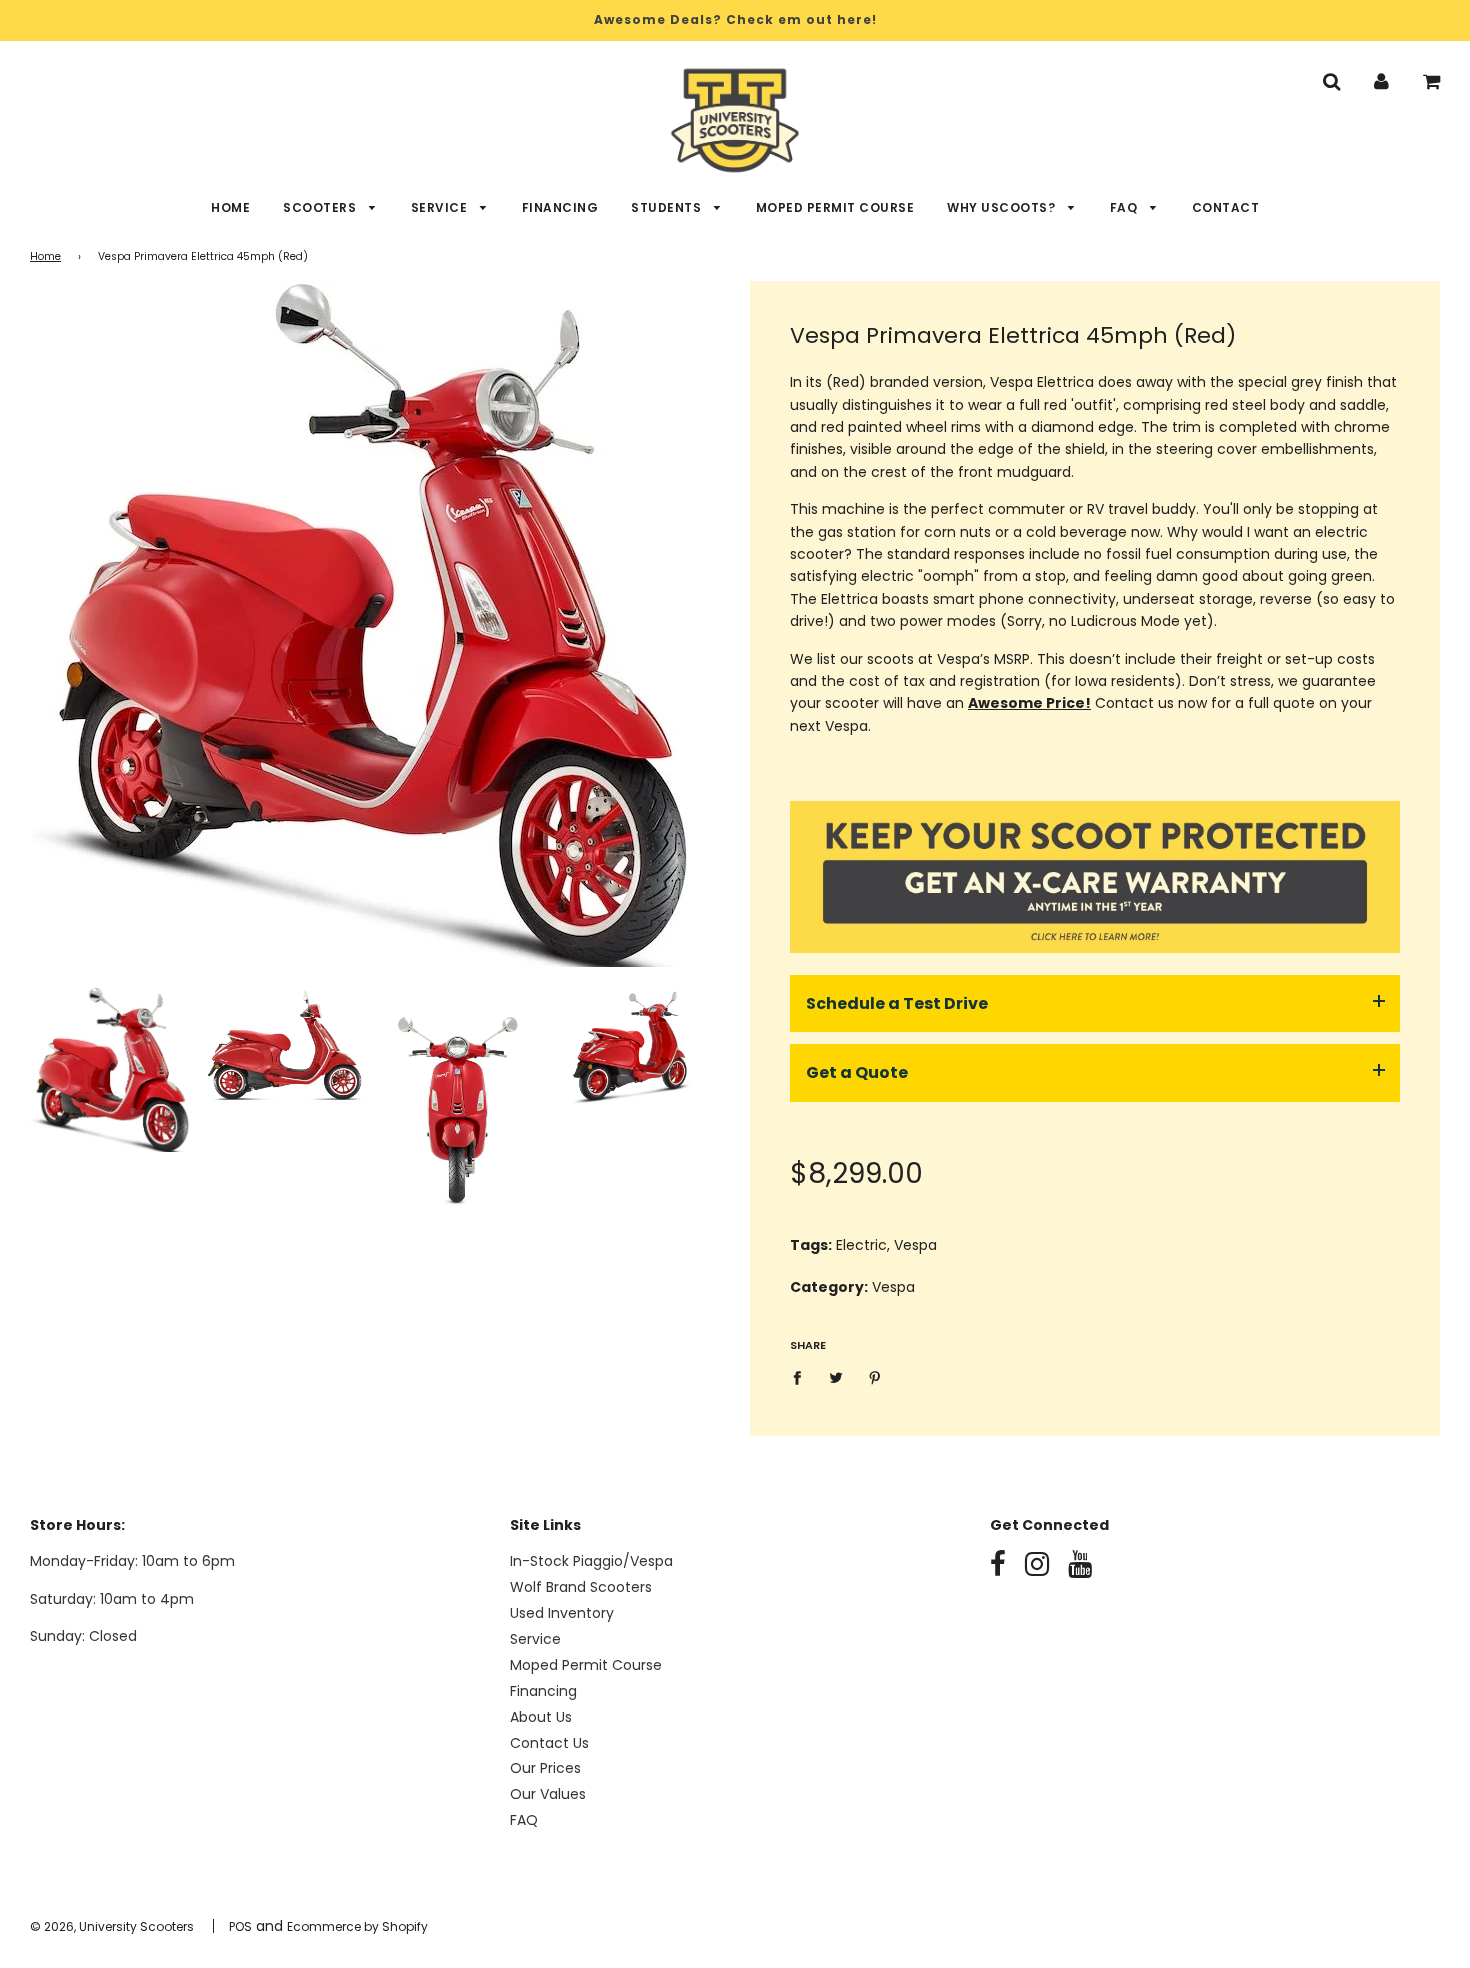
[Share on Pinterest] (875, 1377)
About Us (541, 1717)
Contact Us (549, 1743)
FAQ (1125, 207)
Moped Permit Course (835, 207)
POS (240, 1926)
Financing (560, 207)
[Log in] (1381, 81)
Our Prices (545, 1768)
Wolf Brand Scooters (581, 1587)
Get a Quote (857, 1072)
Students (668, 207)
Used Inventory (562, 1613)
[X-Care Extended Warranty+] (1095, 948)
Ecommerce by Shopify (357, 1926)
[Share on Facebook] (802, 1377)
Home (230, 207)
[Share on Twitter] (836, 1377)
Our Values (548, 1794)
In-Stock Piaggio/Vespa (591, 1561)
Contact (1226, 207)
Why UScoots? (1003, 207)
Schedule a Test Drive (897, 1003)
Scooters (321, 207)
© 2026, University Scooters (112, 1926)
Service (441, 207)
